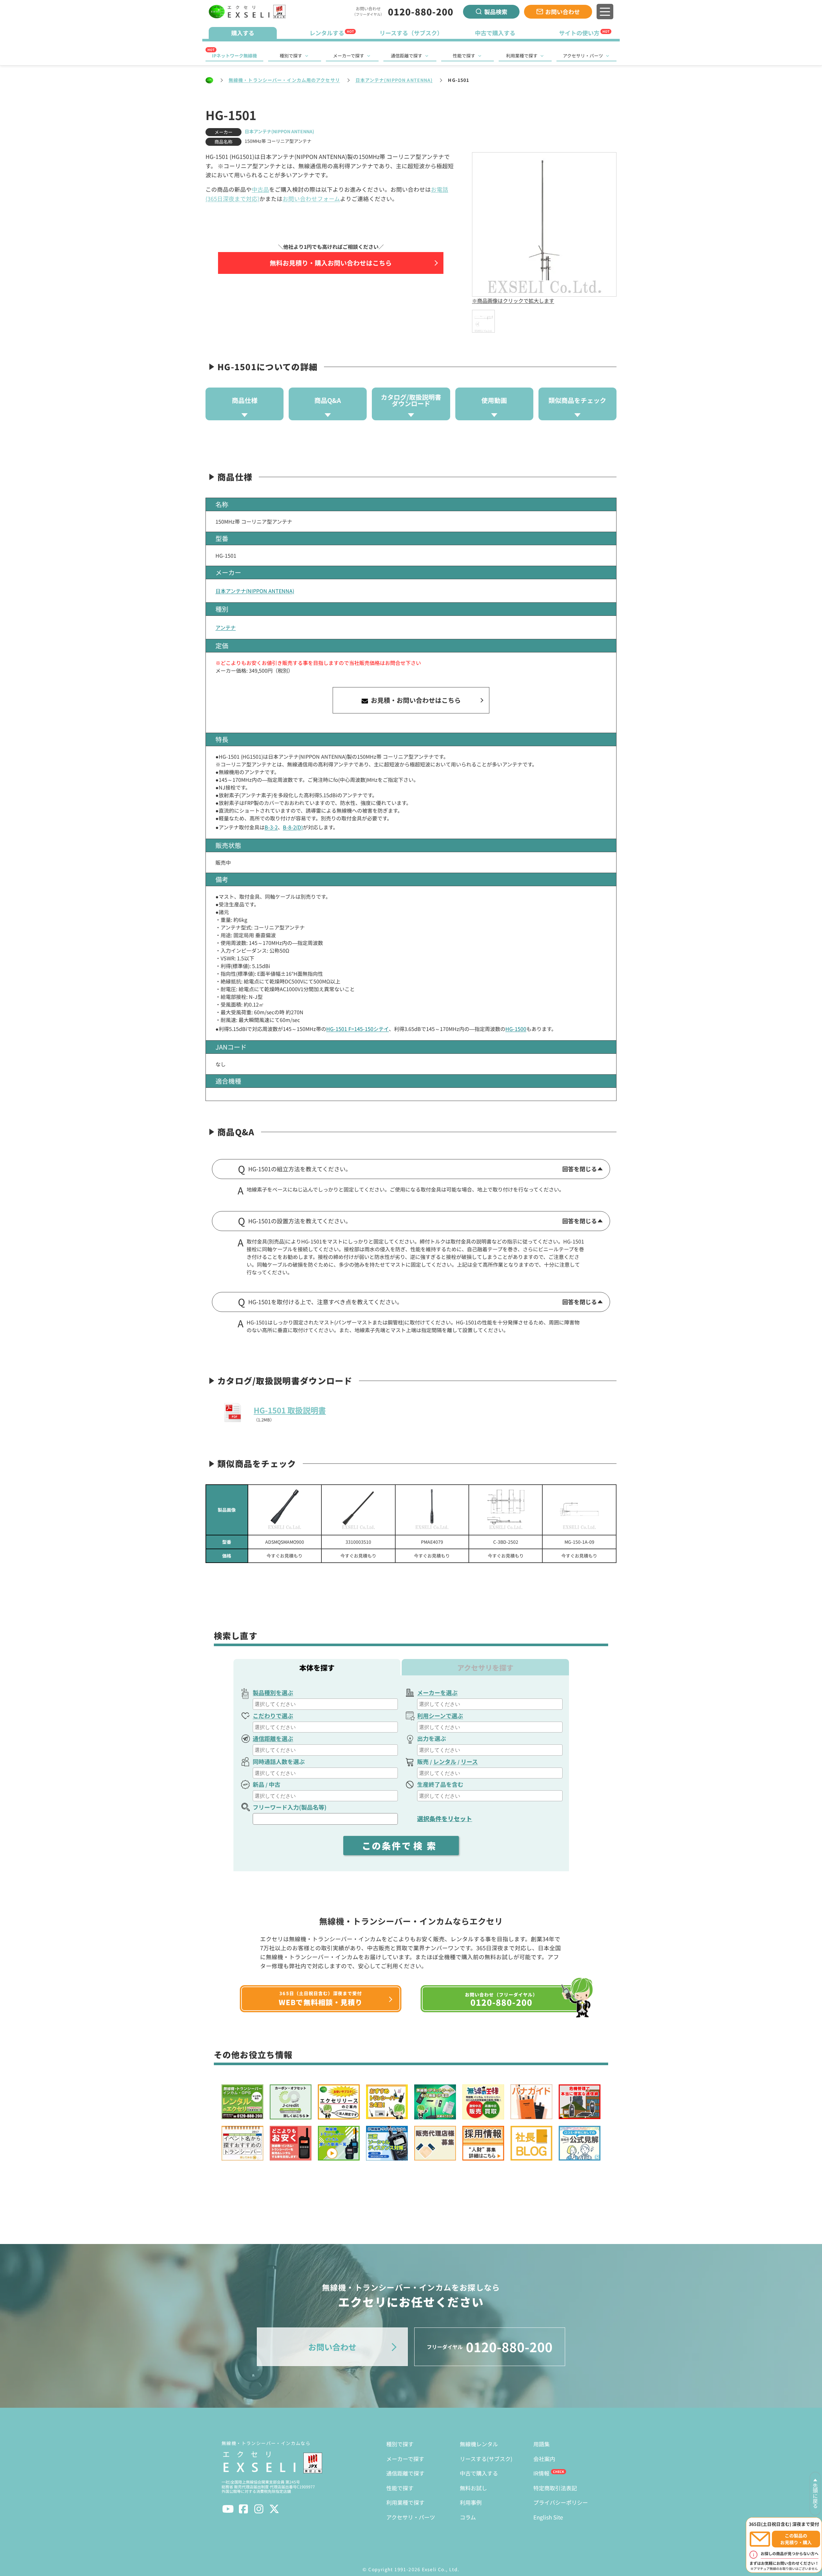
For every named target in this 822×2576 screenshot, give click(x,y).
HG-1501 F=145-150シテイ (358, 1029)
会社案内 (544, 2459)
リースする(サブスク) (486, 2459)
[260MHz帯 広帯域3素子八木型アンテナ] (506, 1510)
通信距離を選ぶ (273, 1738)
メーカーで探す (349, 56)
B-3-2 (271, 827)
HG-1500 (516, 1029)
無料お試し (473, 2488)
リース (469, 1761)
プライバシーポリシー (561, 2502)
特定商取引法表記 (555, 2488)
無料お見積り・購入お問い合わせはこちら (331, 263)
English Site (548, 2517)
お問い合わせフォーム (311, 199)
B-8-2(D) (293, 827)
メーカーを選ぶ (437, 1692)
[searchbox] (326, 1704)
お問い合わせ (563, 12)
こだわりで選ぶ (273, 1716)
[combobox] (325, 1704)
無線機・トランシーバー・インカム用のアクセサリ (284, 80)
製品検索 (496, 12)
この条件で (401, 1846)
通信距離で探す (407, 56)
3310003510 (358, 1542)
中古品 (260, 189)
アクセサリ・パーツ (583, 56)
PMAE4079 (432, 1542)
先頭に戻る (815, 2496)
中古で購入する (479, 2473)
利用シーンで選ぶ (440, 1716)
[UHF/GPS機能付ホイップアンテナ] (432, 1510)
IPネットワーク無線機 (234, 56)
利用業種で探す (522, 56)
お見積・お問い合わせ (415, 700)
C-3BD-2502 (506, 1542)
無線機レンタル (479, 2444)
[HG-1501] (483, 321)
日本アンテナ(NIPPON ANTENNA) (394, 80)
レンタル (445, 1761)
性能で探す (464, 56)
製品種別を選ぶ (273, 1692)
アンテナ (226, 627)
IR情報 (541, 2473)
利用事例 (471, 2502)
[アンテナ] (285, 1510)
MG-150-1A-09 (579, 1542)
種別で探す (291, 56)
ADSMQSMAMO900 (285, 1542)
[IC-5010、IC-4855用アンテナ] (358, 1510)
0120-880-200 (421, 12)
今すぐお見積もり (284, 1556)
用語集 (542, 2444)
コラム (468, 2517)
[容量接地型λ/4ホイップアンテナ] (579, 1510)
